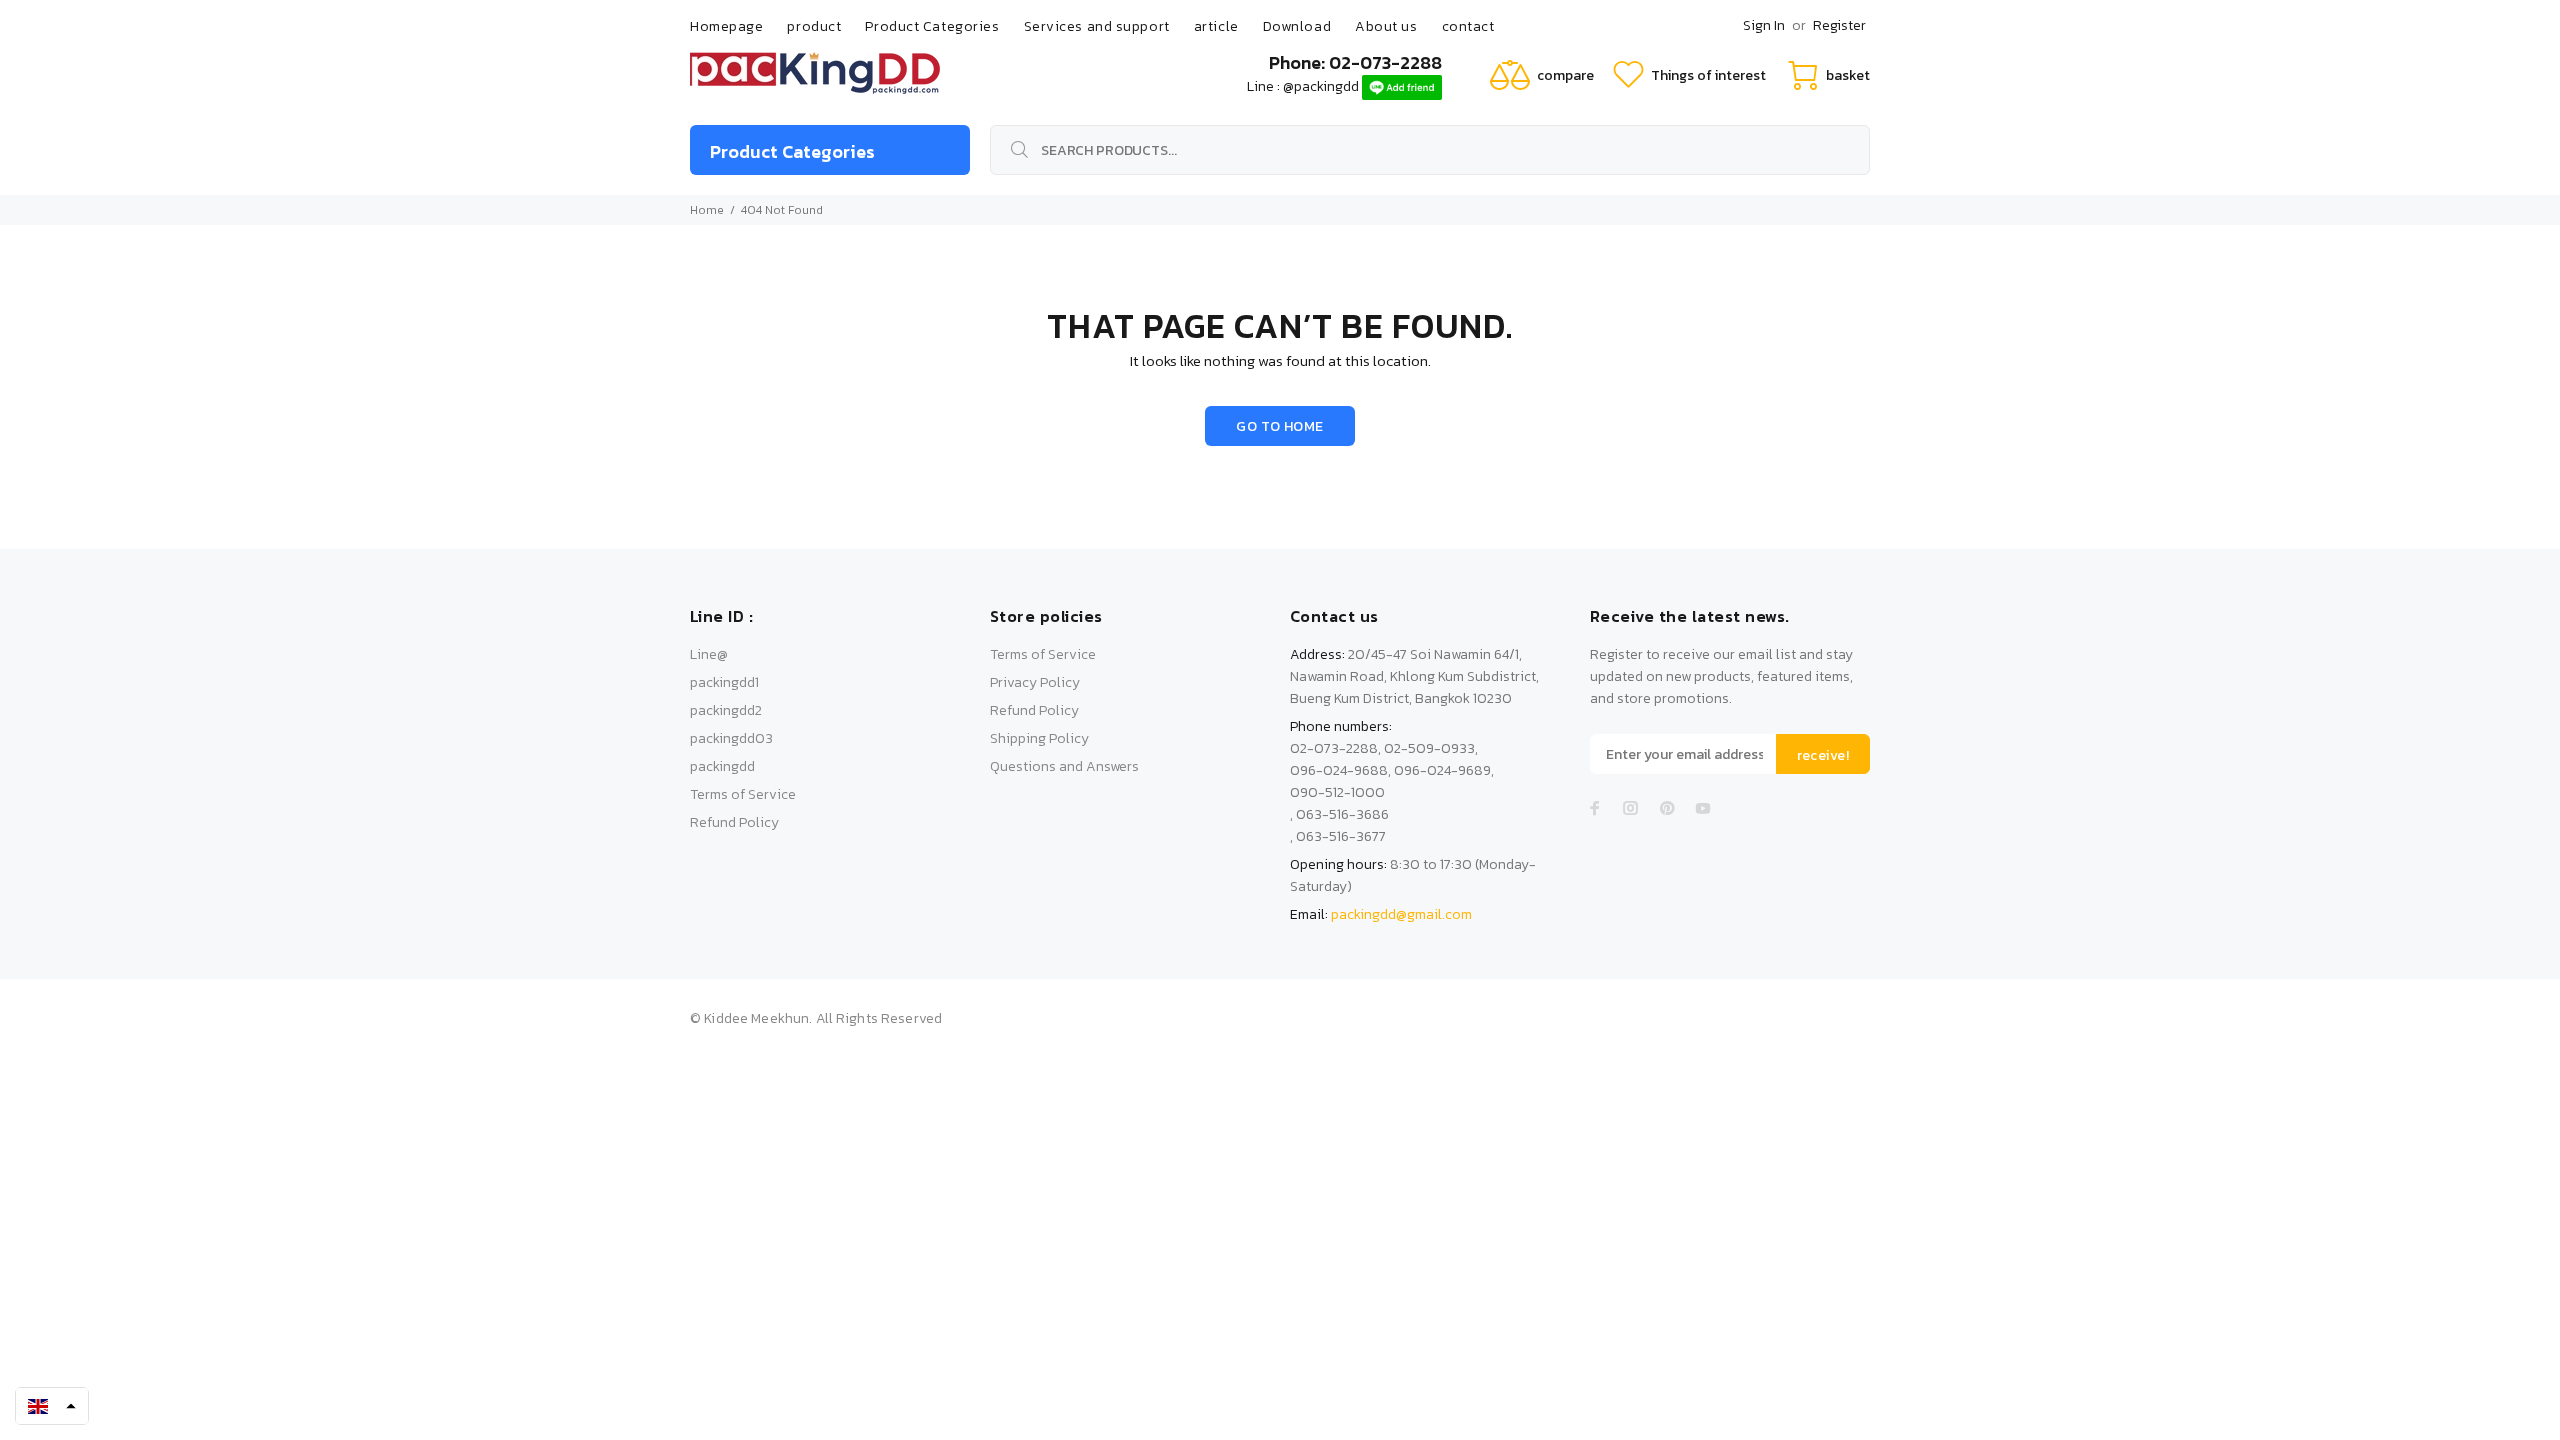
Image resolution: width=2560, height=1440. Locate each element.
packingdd (722, 766)
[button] (52, 1406)
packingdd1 (724, 682)
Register (1839, 25)
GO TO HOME (1279, 426)
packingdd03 (731, 738)
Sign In (1764, 25)
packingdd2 (726, 710)
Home (707, 210)
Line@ (709, 654)
